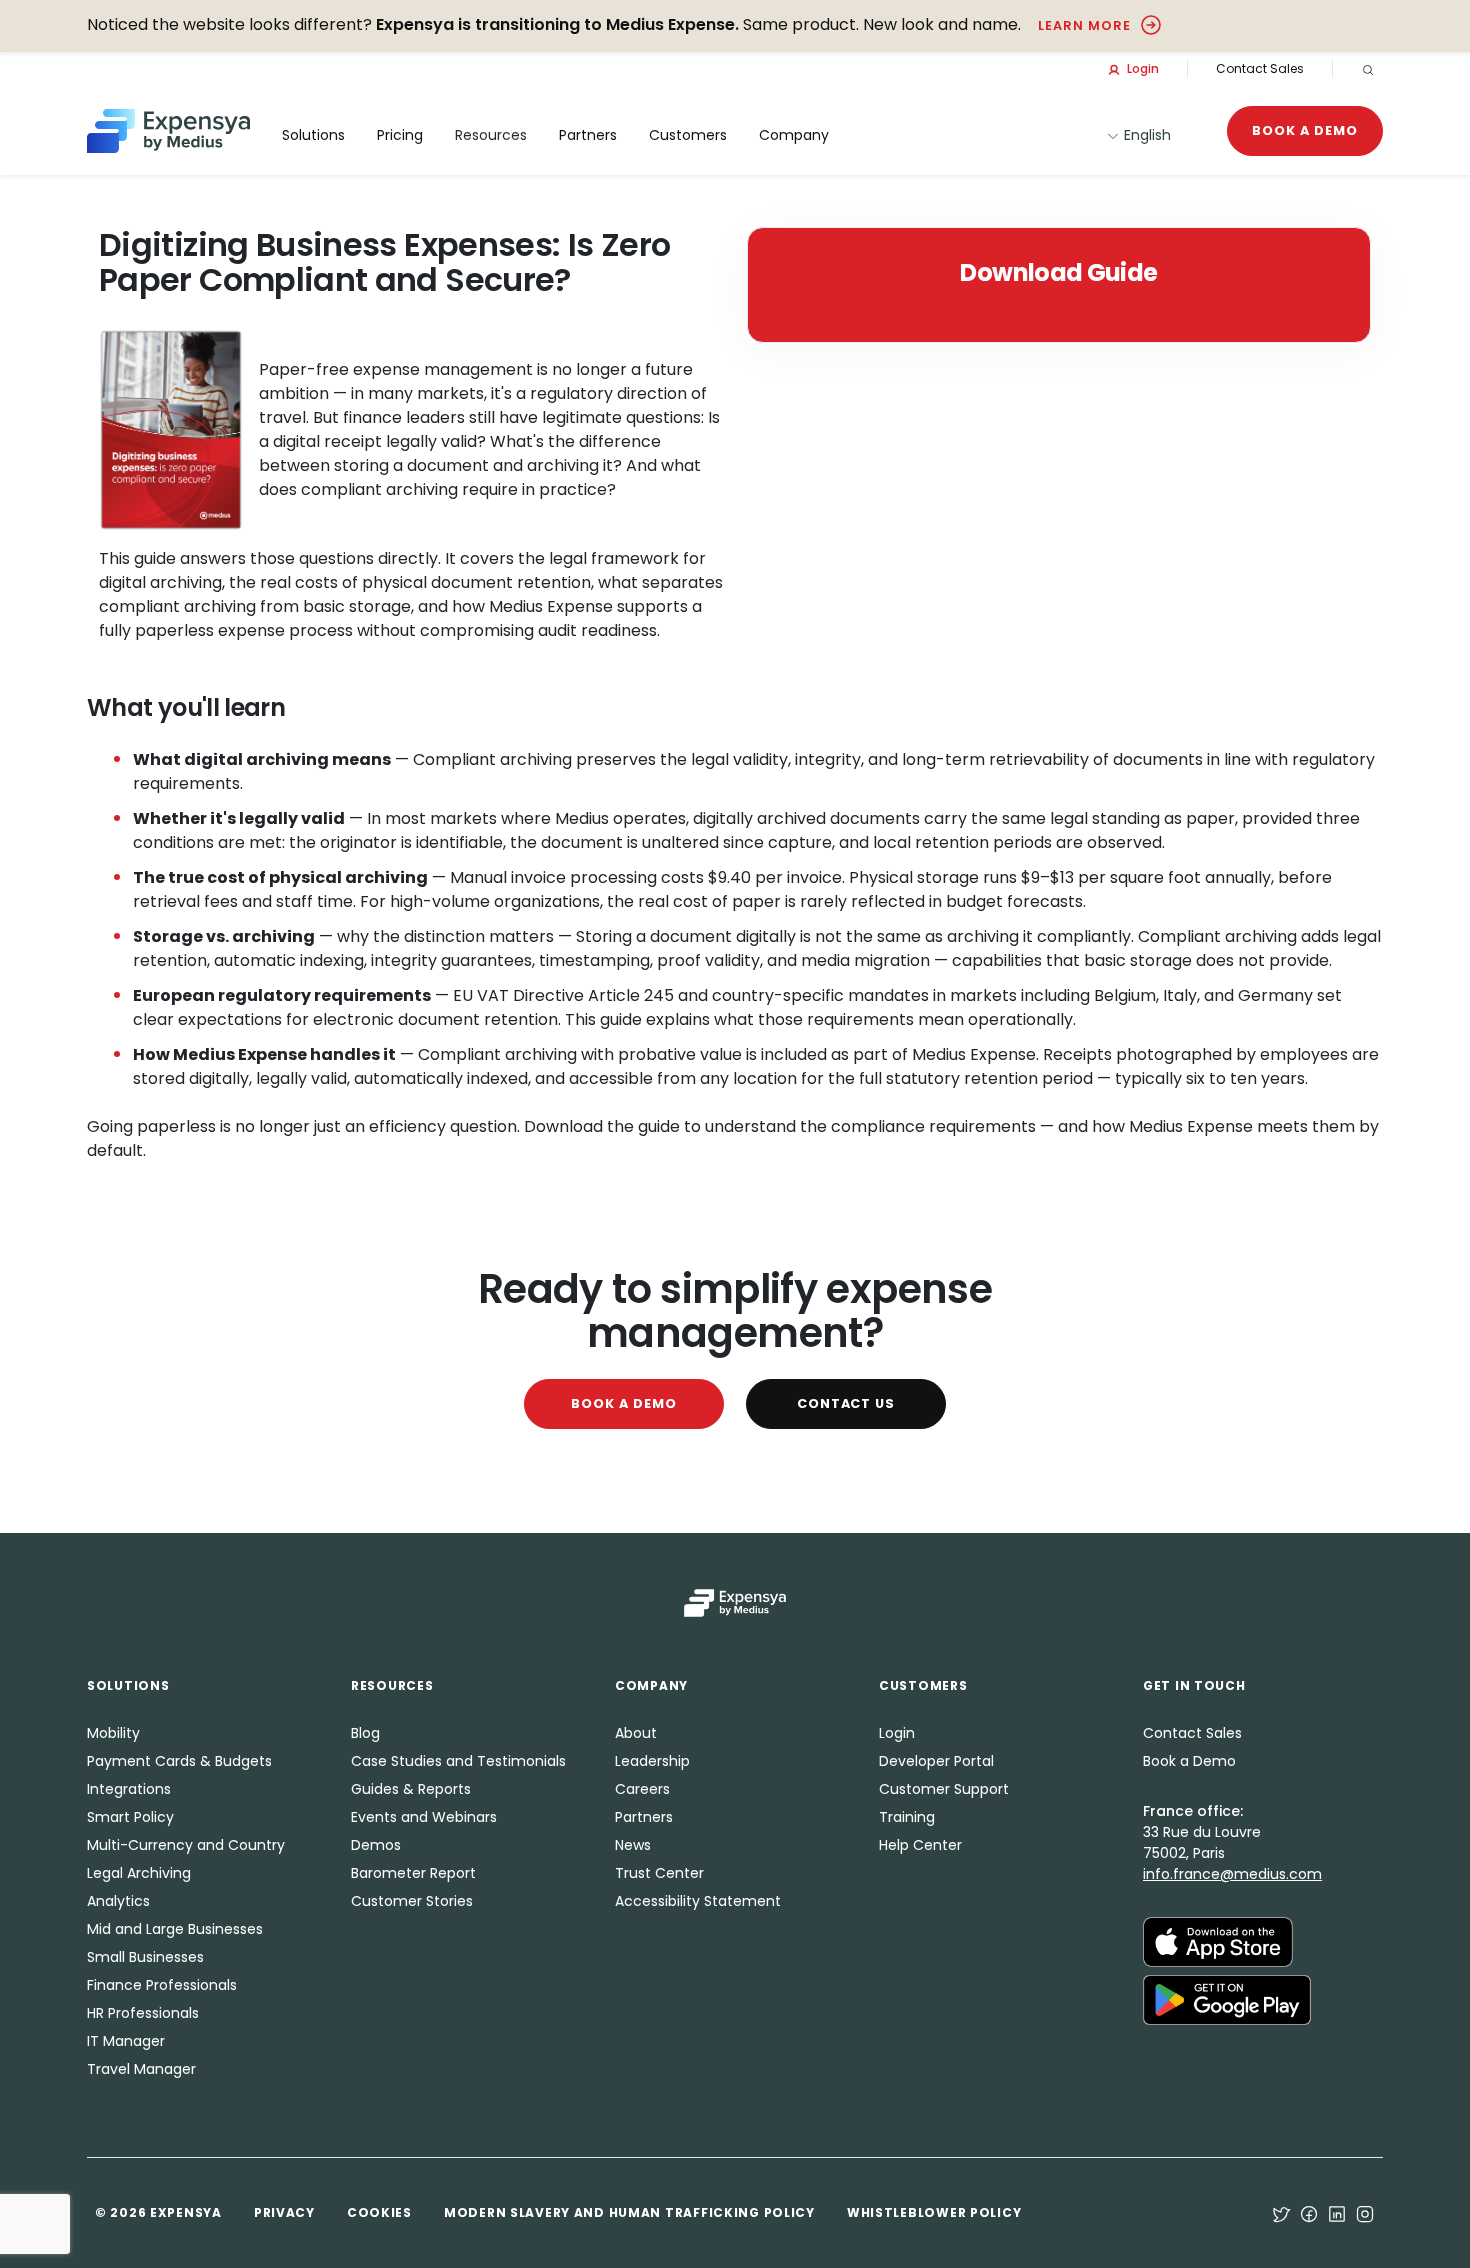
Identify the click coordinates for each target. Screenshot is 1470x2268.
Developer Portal (936, 1761)
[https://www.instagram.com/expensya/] (1365, 2213)
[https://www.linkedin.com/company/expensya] (1337, 2213)
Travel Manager (141, 2069)
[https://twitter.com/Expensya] (1281, 2213)
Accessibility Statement (698, 1901)
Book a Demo (1305, 130)
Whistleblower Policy (934, 2212)
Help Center (920, 1845)
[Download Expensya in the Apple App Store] (1218, 1941)
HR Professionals (143, 2013)
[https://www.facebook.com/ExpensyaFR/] (1309, 2213)
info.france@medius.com (1232, 1874)
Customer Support (944, 1789)
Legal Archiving (139, 1873)
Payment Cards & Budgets (179, 1761)
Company (794, 135)
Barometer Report (413, 1873)
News (633, 1845)
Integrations (129, 1789)
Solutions (313, 135)
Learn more (1084, 25)
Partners (644, 1817)
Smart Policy (130, 1817)
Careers (642, 1789)
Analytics (118, 1901)
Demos (376, 1845)
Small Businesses (145, 1957)
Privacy (284, 2212)
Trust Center (659, 1873)
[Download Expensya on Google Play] (1227, 1999)
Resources (491, 135)
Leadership (652, 1761)
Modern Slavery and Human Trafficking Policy (629, 2212)
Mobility (113, 1733)
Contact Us (846, 1403)
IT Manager (126, 2041)
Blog (365, 1733)
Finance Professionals (162, 1985)
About (636, 1733)
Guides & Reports (411, 1789)
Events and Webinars (424, 1817)
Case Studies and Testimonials (458, 1761)
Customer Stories (412, 1901)
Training (907, 1817)
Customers (688, 135)
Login (1141, 68)
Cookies (379, 2212)
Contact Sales (1260, 68)
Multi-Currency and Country (186, 1845)
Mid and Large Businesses (175, 1929)
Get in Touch (1194, 1685)
